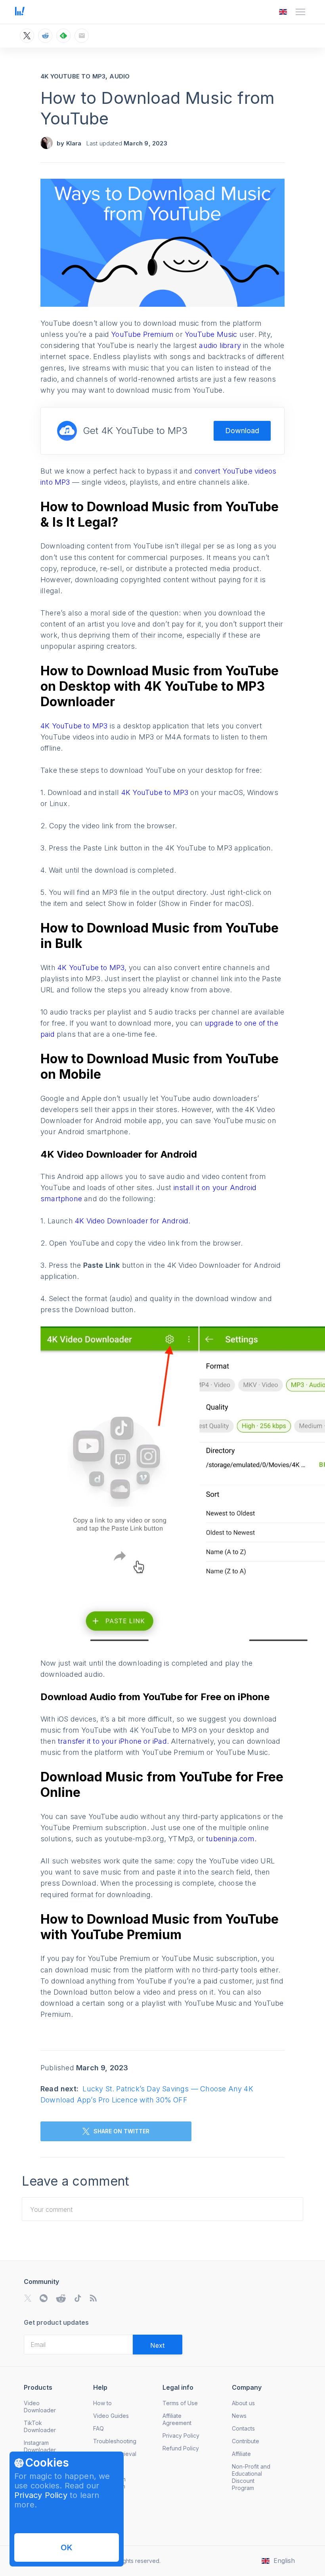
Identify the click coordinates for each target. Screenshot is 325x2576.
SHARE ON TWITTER (121, 2131)
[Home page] (20, 13)
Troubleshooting (115, 2441)
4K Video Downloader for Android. (133, 1221)
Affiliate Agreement (177, 2419)
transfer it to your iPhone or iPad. (114, 1741)
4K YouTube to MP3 (73, 76)
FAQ (98, 2428)
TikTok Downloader (40, 2426)
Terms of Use (180, 2403)
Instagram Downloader (40, 2446)
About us (243, 2403)
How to (102, 2403)
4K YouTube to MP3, (93, 968)
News (239, 2416)
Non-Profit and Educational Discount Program (251, 2477)
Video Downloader (40, 2407)
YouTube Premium (143, 334)
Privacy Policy (41, 2495)
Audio (119, 76)
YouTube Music (212, 334)
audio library (221, 345)
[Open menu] (300, 12)
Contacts (243, 2428)
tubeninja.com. (231, 1839)
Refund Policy (181, 2448)
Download (242, 431)
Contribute (246, 2441)
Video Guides (111, 2416)
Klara (74, 143)
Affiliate (241, 2454)
